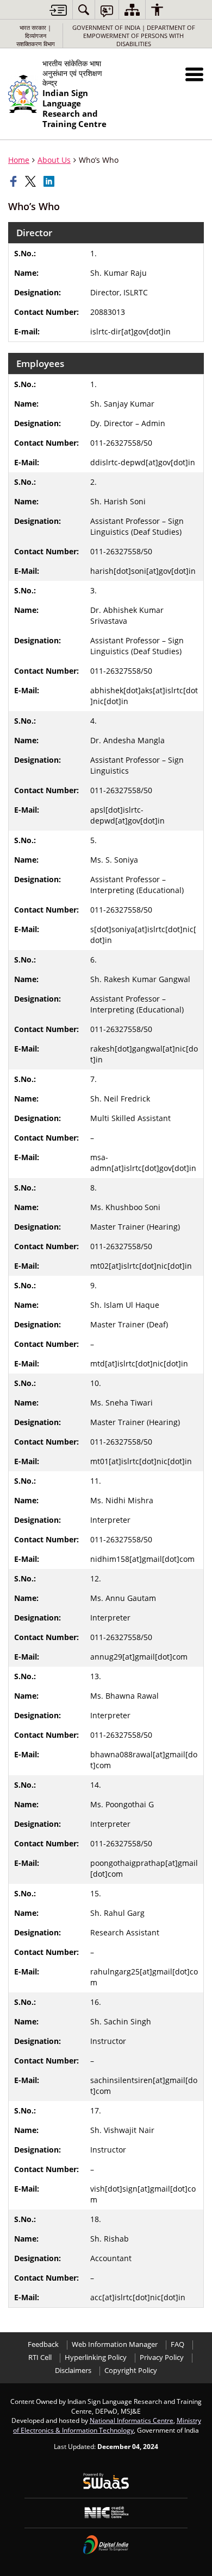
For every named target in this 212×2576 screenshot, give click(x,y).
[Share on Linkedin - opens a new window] (50, 181)
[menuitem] (84, 10)
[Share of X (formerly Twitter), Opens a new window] (32, 181)
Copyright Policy (131, 2371)
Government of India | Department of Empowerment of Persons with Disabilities (134, 36)
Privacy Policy (162, 2357)
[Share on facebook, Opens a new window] (15, 181)
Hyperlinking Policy (96, 2357)
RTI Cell (40, 2357)
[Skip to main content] (58, 10)
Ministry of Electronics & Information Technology (107, 2425)
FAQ (177, 2344)
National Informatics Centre (132, 2420)
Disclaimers (73, 2371)
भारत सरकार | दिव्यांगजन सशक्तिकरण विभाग (36, 36)
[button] (194, 74)
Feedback (43, 2344)
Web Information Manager (115, 2344)
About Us (54, 160)
